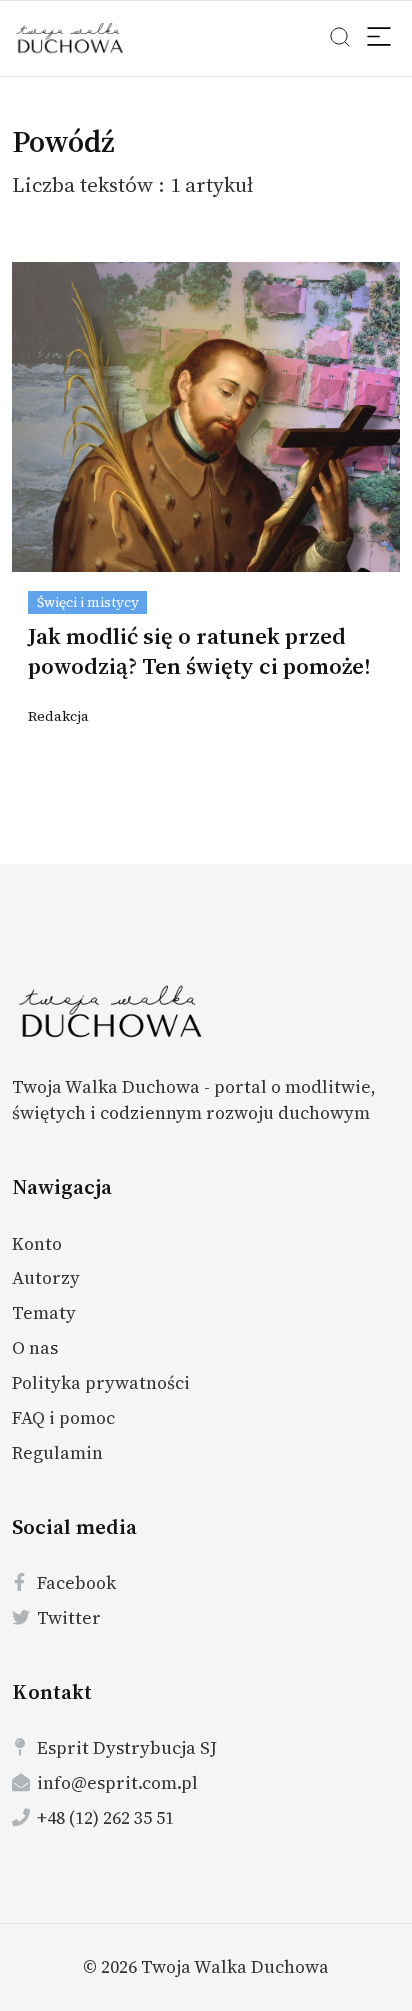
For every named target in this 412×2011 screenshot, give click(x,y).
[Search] (380, 39)
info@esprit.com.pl (117, 1782)
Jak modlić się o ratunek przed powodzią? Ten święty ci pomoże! (199, 651)
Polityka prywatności (101, 1382)
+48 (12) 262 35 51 (105, 1817)
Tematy (44, 1312)
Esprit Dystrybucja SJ (127, 1747)
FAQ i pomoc (63, 1417)
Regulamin (57, 1452)
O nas (35, 1347)
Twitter (69, 1617)
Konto (37, 1243)
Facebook (76, 1582)
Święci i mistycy (88, 602)
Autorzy (46, 1277)
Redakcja (58, 716)
